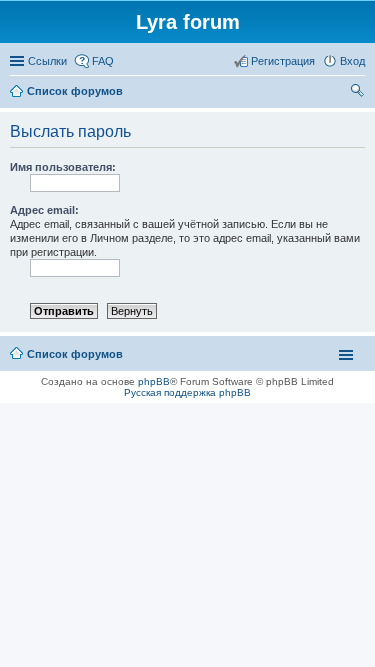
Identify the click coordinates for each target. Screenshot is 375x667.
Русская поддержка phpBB (187, 392)
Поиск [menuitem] (359, 93)
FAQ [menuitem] (103, 61)
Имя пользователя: (63, 167)
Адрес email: (44, 210)
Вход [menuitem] (352, 61)
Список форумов (75, 354)
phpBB (154, 381)
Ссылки (47, 61)
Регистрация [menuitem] (283, 61)
